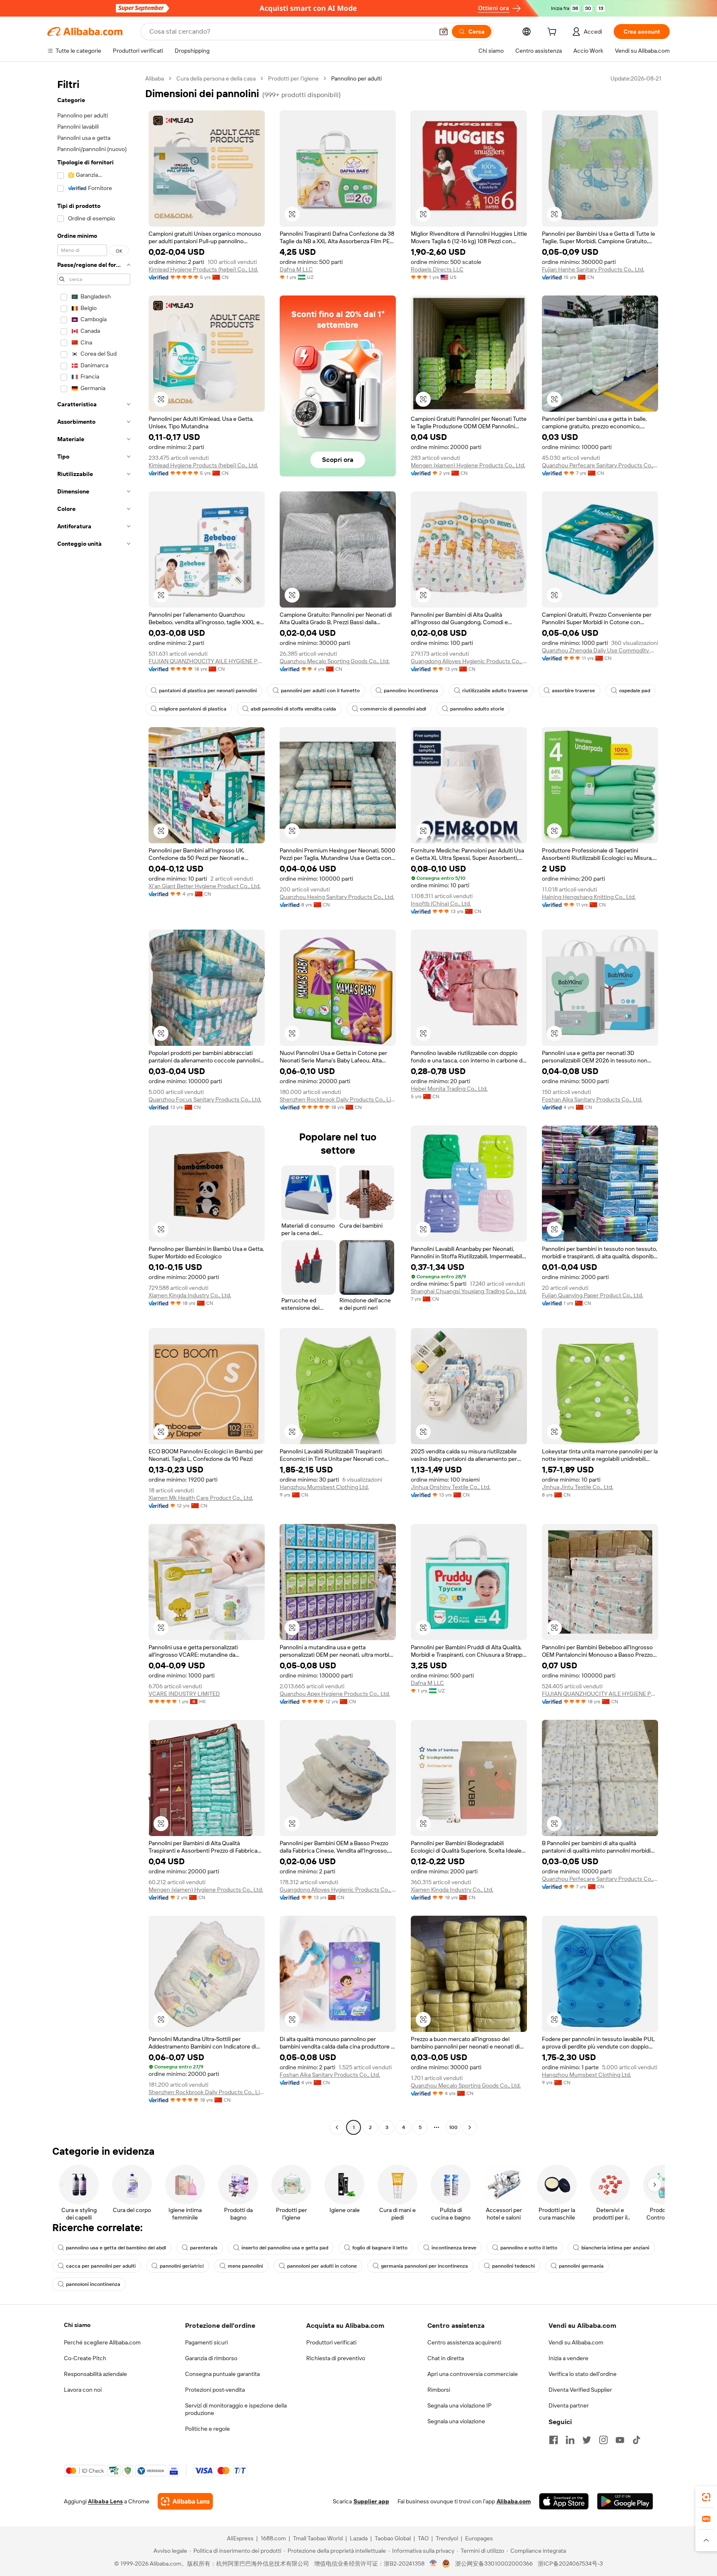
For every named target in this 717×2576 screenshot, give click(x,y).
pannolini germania (581, 2266)
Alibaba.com (514, 2501)
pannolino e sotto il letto (529, 2248)
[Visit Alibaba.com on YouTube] (620, 2440)
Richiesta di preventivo (336, 2358)
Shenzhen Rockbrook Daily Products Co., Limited (338, 1099)
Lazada (359, 2538)
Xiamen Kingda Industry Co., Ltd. (190, 1295)
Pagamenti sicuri (206, 2342)
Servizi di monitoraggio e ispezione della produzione (236, 2409)
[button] (444, 32)
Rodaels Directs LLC (437, 269)
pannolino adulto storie (477, 709)
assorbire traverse (573, 691)
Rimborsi (439, 2390)
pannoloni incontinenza (93, 2284)
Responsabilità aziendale (95, 2374)
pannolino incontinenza (411, 691)
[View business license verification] (433, 2564)
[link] (706, 2497)
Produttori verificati (331, 2342)
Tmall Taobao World (318, 2538)
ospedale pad (635, 691)
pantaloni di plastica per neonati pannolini (208, 691)
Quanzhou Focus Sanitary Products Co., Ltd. (205, 1099)
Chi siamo (77, 2325)
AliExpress (240, 2538)
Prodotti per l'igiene (293, 78)
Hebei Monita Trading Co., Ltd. (449, 1089)
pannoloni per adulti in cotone (322, 2266)
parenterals (204, 2248)
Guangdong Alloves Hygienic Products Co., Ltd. (469, 661)
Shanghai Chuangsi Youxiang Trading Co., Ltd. (469, 1291)
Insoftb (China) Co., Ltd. (441, 903)
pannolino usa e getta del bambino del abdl (116, 2248)
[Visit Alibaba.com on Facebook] (554, 2440)
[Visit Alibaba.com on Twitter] (587, 2440)
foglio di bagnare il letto (380, 2248)
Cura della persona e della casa (216, 78)
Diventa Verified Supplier (580, 2390)
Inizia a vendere (568, 2358)
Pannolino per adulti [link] (356, 78)
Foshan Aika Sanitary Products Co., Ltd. (592, 1099)
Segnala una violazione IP (460, 2405)
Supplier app (371, 2501)
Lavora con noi (83, 2390)
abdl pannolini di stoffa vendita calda (293, 709)
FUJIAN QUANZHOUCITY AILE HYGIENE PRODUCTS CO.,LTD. (207, 661)
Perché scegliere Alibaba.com (102, 2342)
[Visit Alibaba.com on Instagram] (603, 2440)
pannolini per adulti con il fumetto (320, 691)
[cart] (554, 33)
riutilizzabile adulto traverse (495, 691)
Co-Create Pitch (85, 2358)
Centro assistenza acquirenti (464, 2342)
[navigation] (94, 1104)
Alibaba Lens (105, 2501)
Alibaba (155, 78)
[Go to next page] (470, 2127)
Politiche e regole (207, 2429)
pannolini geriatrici (182, 2266)
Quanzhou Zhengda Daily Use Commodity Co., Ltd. (600, 650)
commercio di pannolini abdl (393, 709)
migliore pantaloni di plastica (193, 709)
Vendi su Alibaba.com (576, 2342)
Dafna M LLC (296, 269)
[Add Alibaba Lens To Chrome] (185, 2501)
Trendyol (447, 2538)
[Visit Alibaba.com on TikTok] (637, 2440)
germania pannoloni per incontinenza (424, 2266)
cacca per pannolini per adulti (101, 2266)
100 (453, 2127)
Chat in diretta (446, 2358)
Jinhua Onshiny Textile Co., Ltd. (451, 1487)
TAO (423, 2538)
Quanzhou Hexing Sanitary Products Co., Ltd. (337, 897)
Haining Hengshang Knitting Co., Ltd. (589, 897)
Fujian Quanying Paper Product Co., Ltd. (593, 1295)
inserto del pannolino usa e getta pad (285, 2248)
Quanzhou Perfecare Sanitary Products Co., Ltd (600, 465)
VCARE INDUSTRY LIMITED (184, 1694)
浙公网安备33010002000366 (494, 2564)
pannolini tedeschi (513, 2266)
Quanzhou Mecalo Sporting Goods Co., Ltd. (335, 661)
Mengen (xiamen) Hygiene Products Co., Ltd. (468, 465)
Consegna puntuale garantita (222, 2374)
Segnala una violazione (456, 2421)
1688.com (273, 2538)
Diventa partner (569, 2405)
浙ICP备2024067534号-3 (570, 2564)
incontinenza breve (454, 2248)
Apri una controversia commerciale (473, 2374)
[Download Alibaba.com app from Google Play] (625, 2501)
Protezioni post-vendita (215, 2390)
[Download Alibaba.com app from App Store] (564, 2501)
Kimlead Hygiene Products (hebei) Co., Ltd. (203, 269)
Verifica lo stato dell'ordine (583, 2374)
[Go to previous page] (337, 2127)
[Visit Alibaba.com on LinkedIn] (570, 2440)
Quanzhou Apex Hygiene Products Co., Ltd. (335, 1694)
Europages (479, 2538)
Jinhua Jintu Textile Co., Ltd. (578, 1487)
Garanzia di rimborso (211, 2358)
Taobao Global (393, 2538)
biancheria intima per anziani (615, 2248)
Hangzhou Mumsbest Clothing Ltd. (324, 1487)
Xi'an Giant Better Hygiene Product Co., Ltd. (205, 886)
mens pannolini (245, 2266)
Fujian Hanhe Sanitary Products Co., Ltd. (593, 269)
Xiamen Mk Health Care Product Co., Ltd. (201, 1498)
